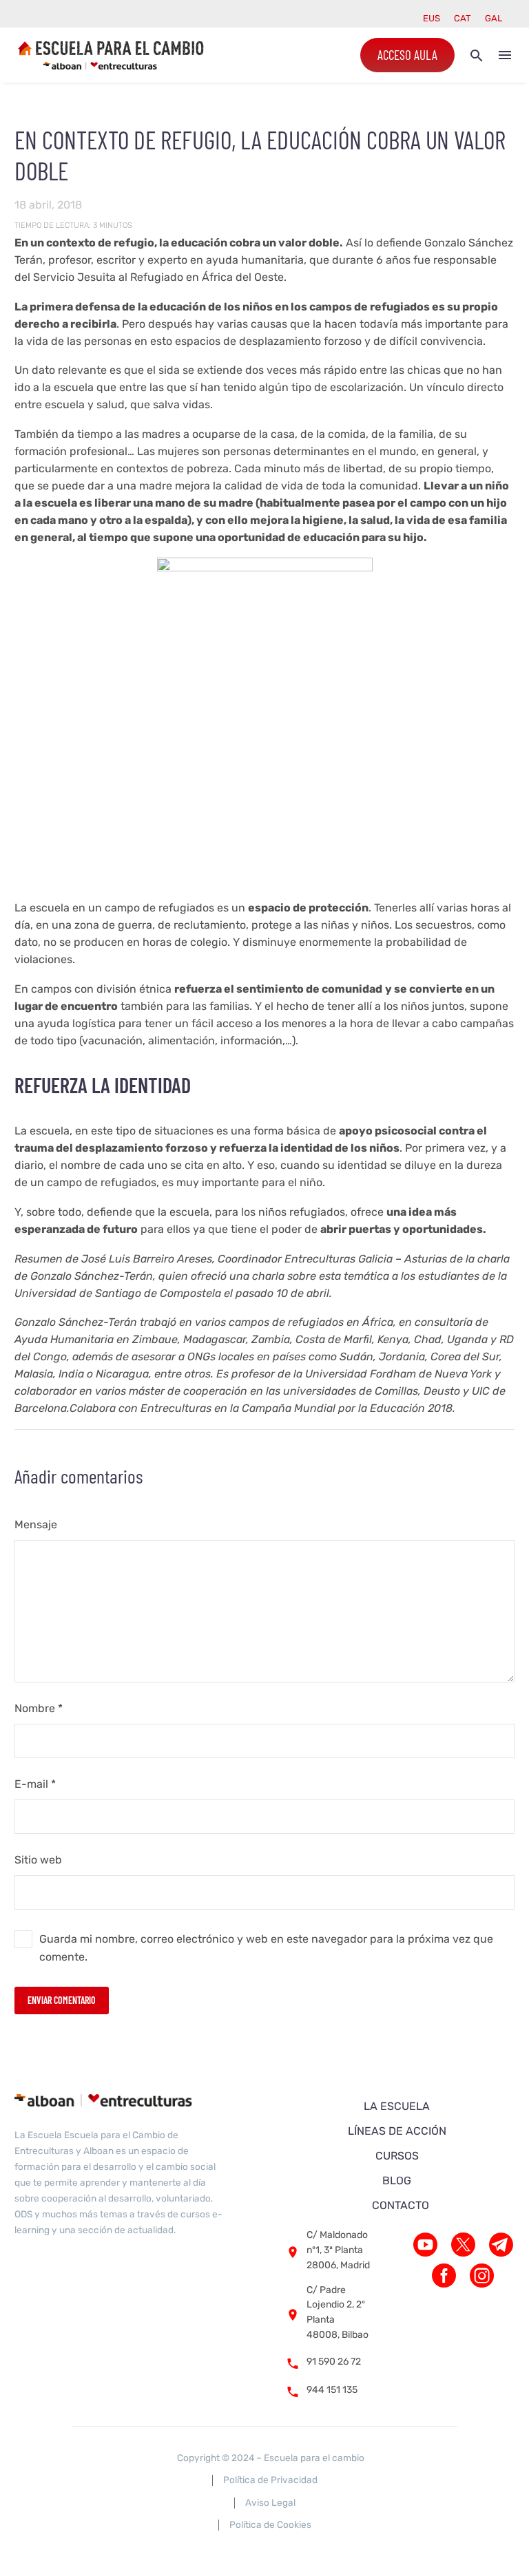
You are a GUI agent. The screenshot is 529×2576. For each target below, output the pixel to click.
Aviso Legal (270, 2502)
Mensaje (36, 1524)
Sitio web (38, 1860)
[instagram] (482, 2276)
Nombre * (39, 1708)
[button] (477, 55)
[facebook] (444, 2276)
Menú (505, 55)
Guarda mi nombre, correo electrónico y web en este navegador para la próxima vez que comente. (266, 1948)
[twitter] (463, 2245)
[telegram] (501, 2245)
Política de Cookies (270, 2524)
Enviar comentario (62, 2000)
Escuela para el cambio (314, 2458)
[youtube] (425, 2245)
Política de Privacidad (270, 2480)
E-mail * (35, 1784)
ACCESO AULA (407, 55)
